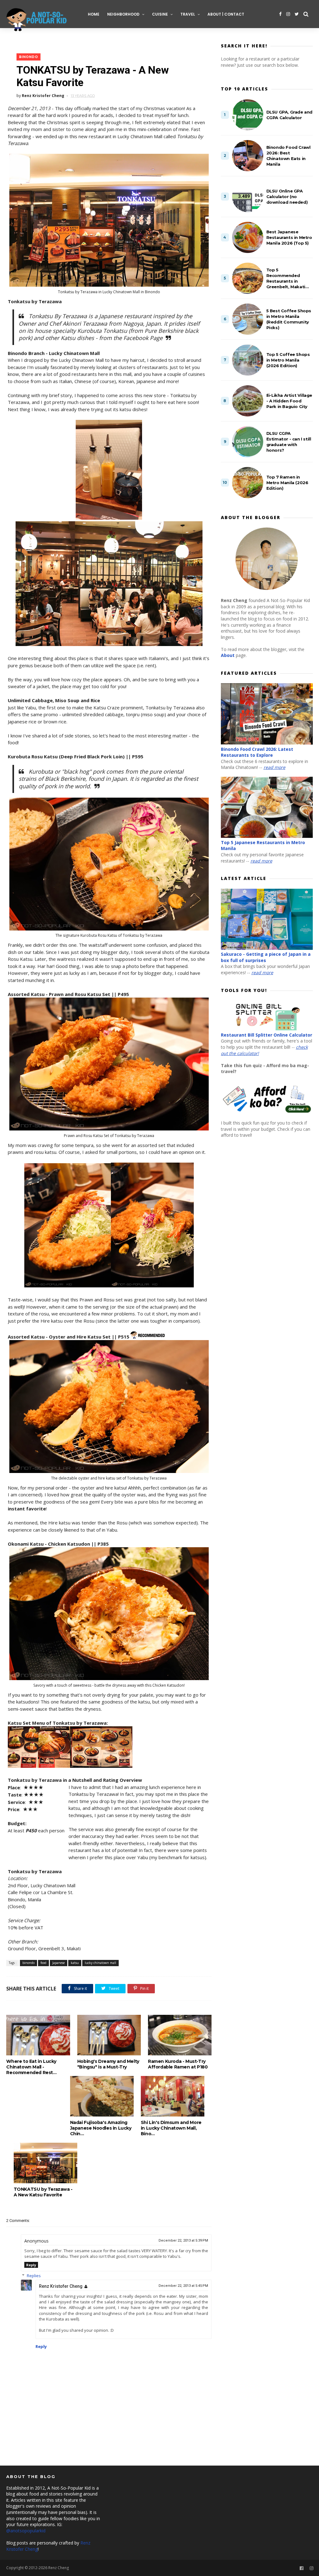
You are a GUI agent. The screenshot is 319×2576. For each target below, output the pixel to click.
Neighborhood (123, 14)
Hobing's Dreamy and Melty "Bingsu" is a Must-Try (108, 2064)
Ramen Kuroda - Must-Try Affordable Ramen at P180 (178, 2064)
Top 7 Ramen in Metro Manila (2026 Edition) (287, 483)
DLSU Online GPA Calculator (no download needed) (287, 197)
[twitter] (297, 14)
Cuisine (160, 14)
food (43, 1963)
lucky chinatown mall (100, 1963)
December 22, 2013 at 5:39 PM (183, 2241)
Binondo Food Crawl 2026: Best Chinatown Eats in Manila (288, 156)
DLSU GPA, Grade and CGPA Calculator (289, 115)
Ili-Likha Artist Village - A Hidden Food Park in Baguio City (289, 401)
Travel (188, 14)
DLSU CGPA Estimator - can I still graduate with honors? (289, 442)
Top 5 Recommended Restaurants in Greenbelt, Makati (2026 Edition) (286, 278)
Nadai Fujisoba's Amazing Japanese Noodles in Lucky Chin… (101, 2128)
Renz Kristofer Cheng (61, 2286)
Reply (31, 2265)
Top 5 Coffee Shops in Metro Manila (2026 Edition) (288, 360)
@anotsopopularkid (26, 2531)
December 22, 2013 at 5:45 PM (183, 2286)
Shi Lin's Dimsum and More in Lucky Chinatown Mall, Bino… (171, 2128)
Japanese (59, 1963)
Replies (34, 2276)
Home (94, 14)
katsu (75, 1963)
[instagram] (288, 14)
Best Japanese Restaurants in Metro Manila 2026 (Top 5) (289, 237)
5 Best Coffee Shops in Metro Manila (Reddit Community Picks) (289, 319)
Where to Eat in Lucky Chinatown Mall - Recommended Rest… (31, 2067)
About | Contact (226, 14)
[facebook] (280, 14)
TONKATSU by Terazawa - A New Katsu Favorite (43, 2192)
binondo (29, 57)
